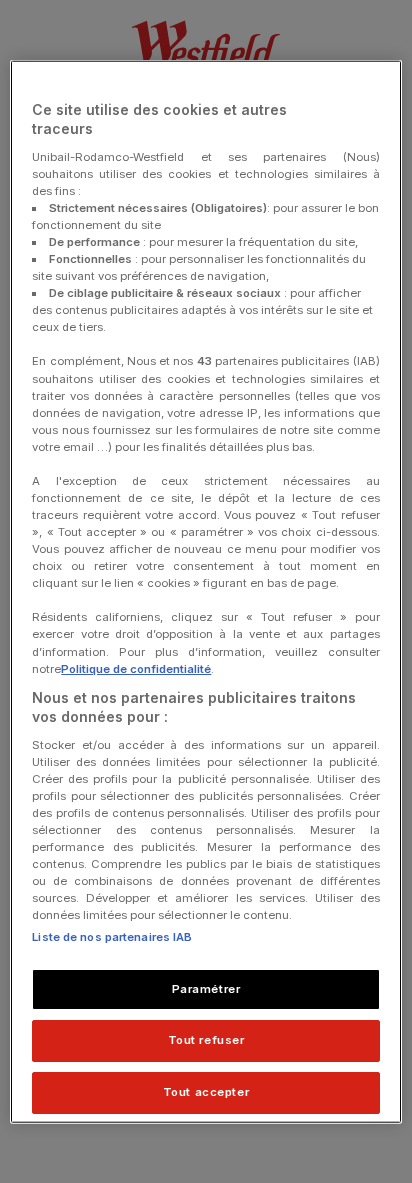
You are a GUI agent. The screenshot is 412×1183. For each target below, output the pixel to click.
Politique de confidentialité (136, 668)
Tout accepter (206, 1092)
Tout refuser (206, 1040)
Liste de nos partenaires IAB (112, 936)
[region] (205, 591)
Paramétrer (206, 988)
